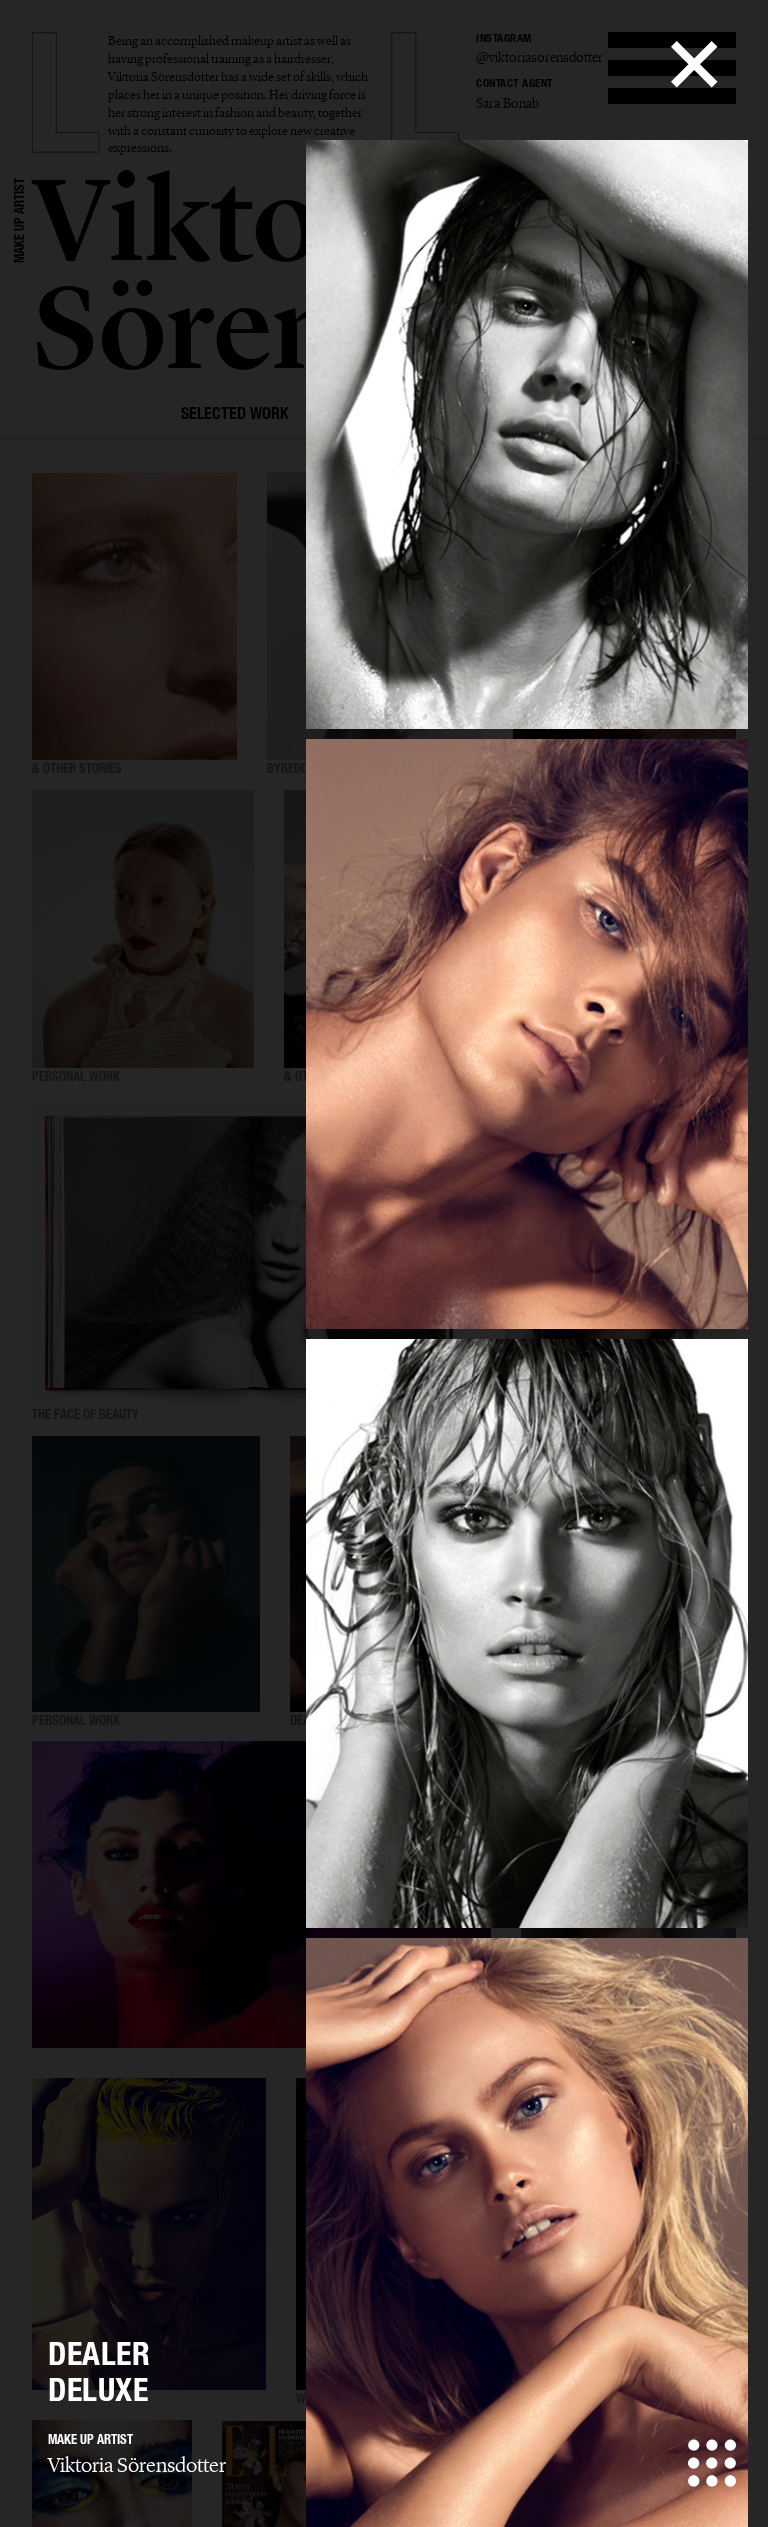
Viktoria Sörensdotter (137, 2465)
